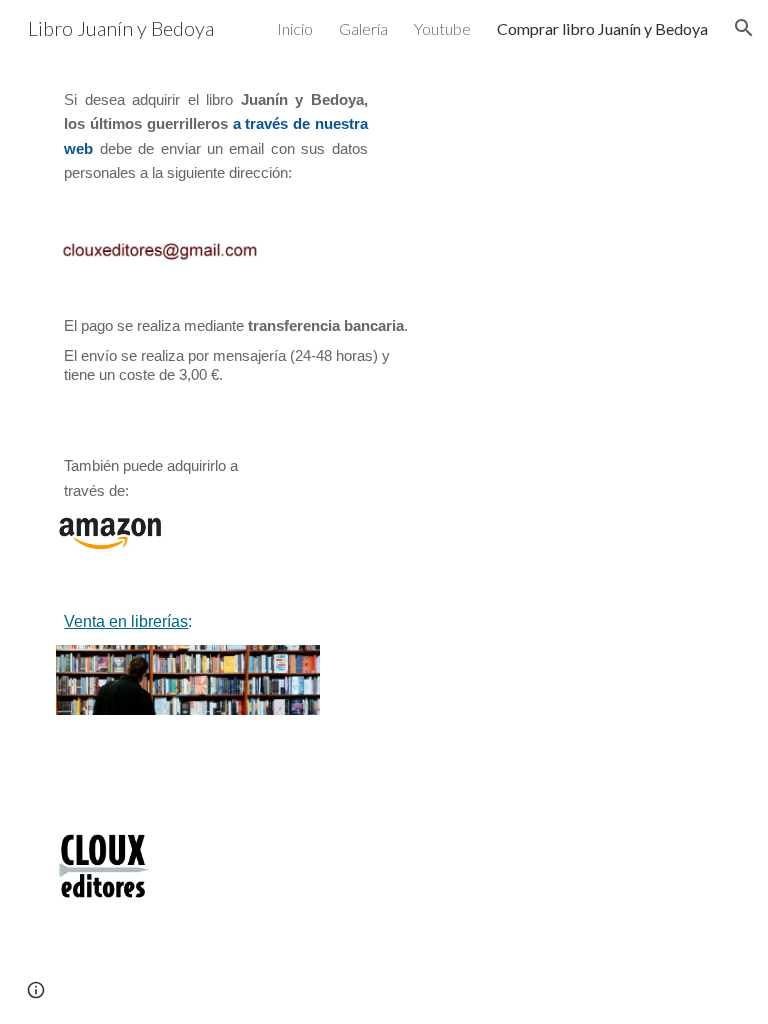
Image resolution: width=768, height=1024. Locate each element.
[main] (215, 137)
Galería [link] (363, 28)
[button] (744, 28)
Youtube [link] (442, 28)
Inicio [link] (295, 28)
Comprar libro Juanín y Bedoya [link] (602, 28)
